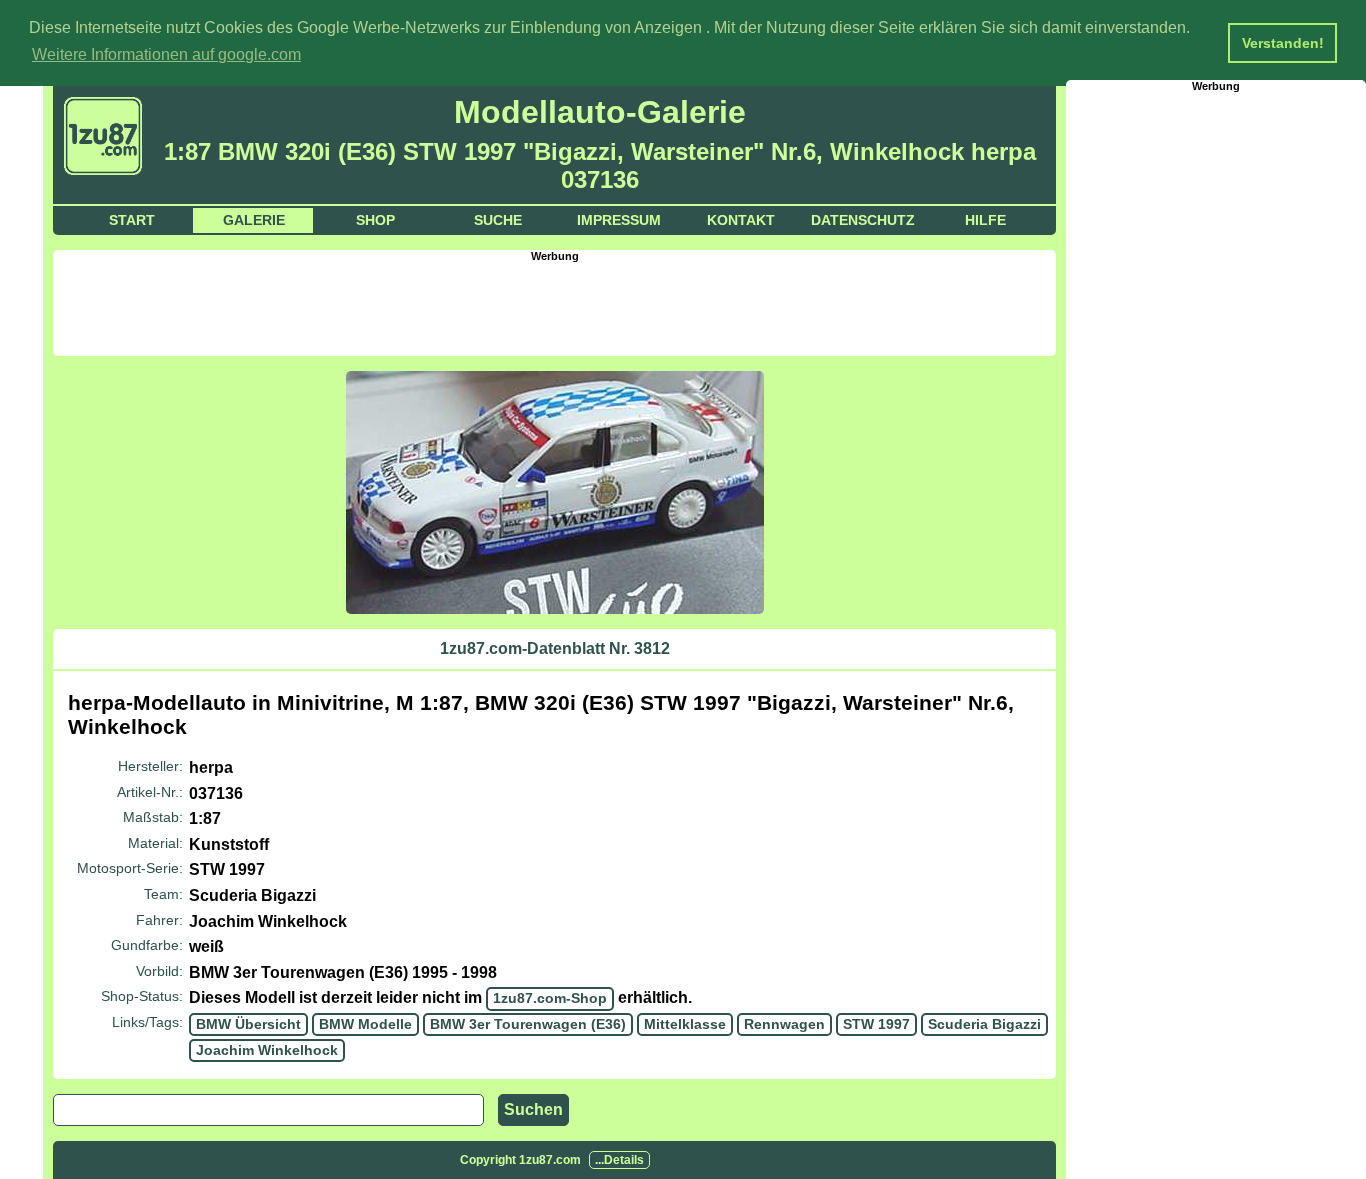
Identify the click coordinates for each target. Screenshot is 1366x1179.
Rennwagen (784, 1024)
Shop (375, 220)
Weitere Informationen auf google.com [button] (166, 54)
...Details (619, 1160)
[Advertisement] (555, 307)
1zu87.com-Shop (550, 998)
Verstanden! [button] (1283, 43)
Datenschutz (863, 220)
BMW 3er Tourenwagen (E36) (528, 1024)
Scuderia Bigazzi (984, 1024)
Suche (498, 220)
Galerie (254, 220)
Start (132, 220)
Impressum (619, 220)
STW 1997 (876, 1024)
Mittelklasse (685, 1024)
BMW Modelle (365, 1024)
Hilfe (985, 220)
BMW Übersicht (248, 1024)
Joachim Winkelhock (267, 1050)
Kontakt (741, 220)
